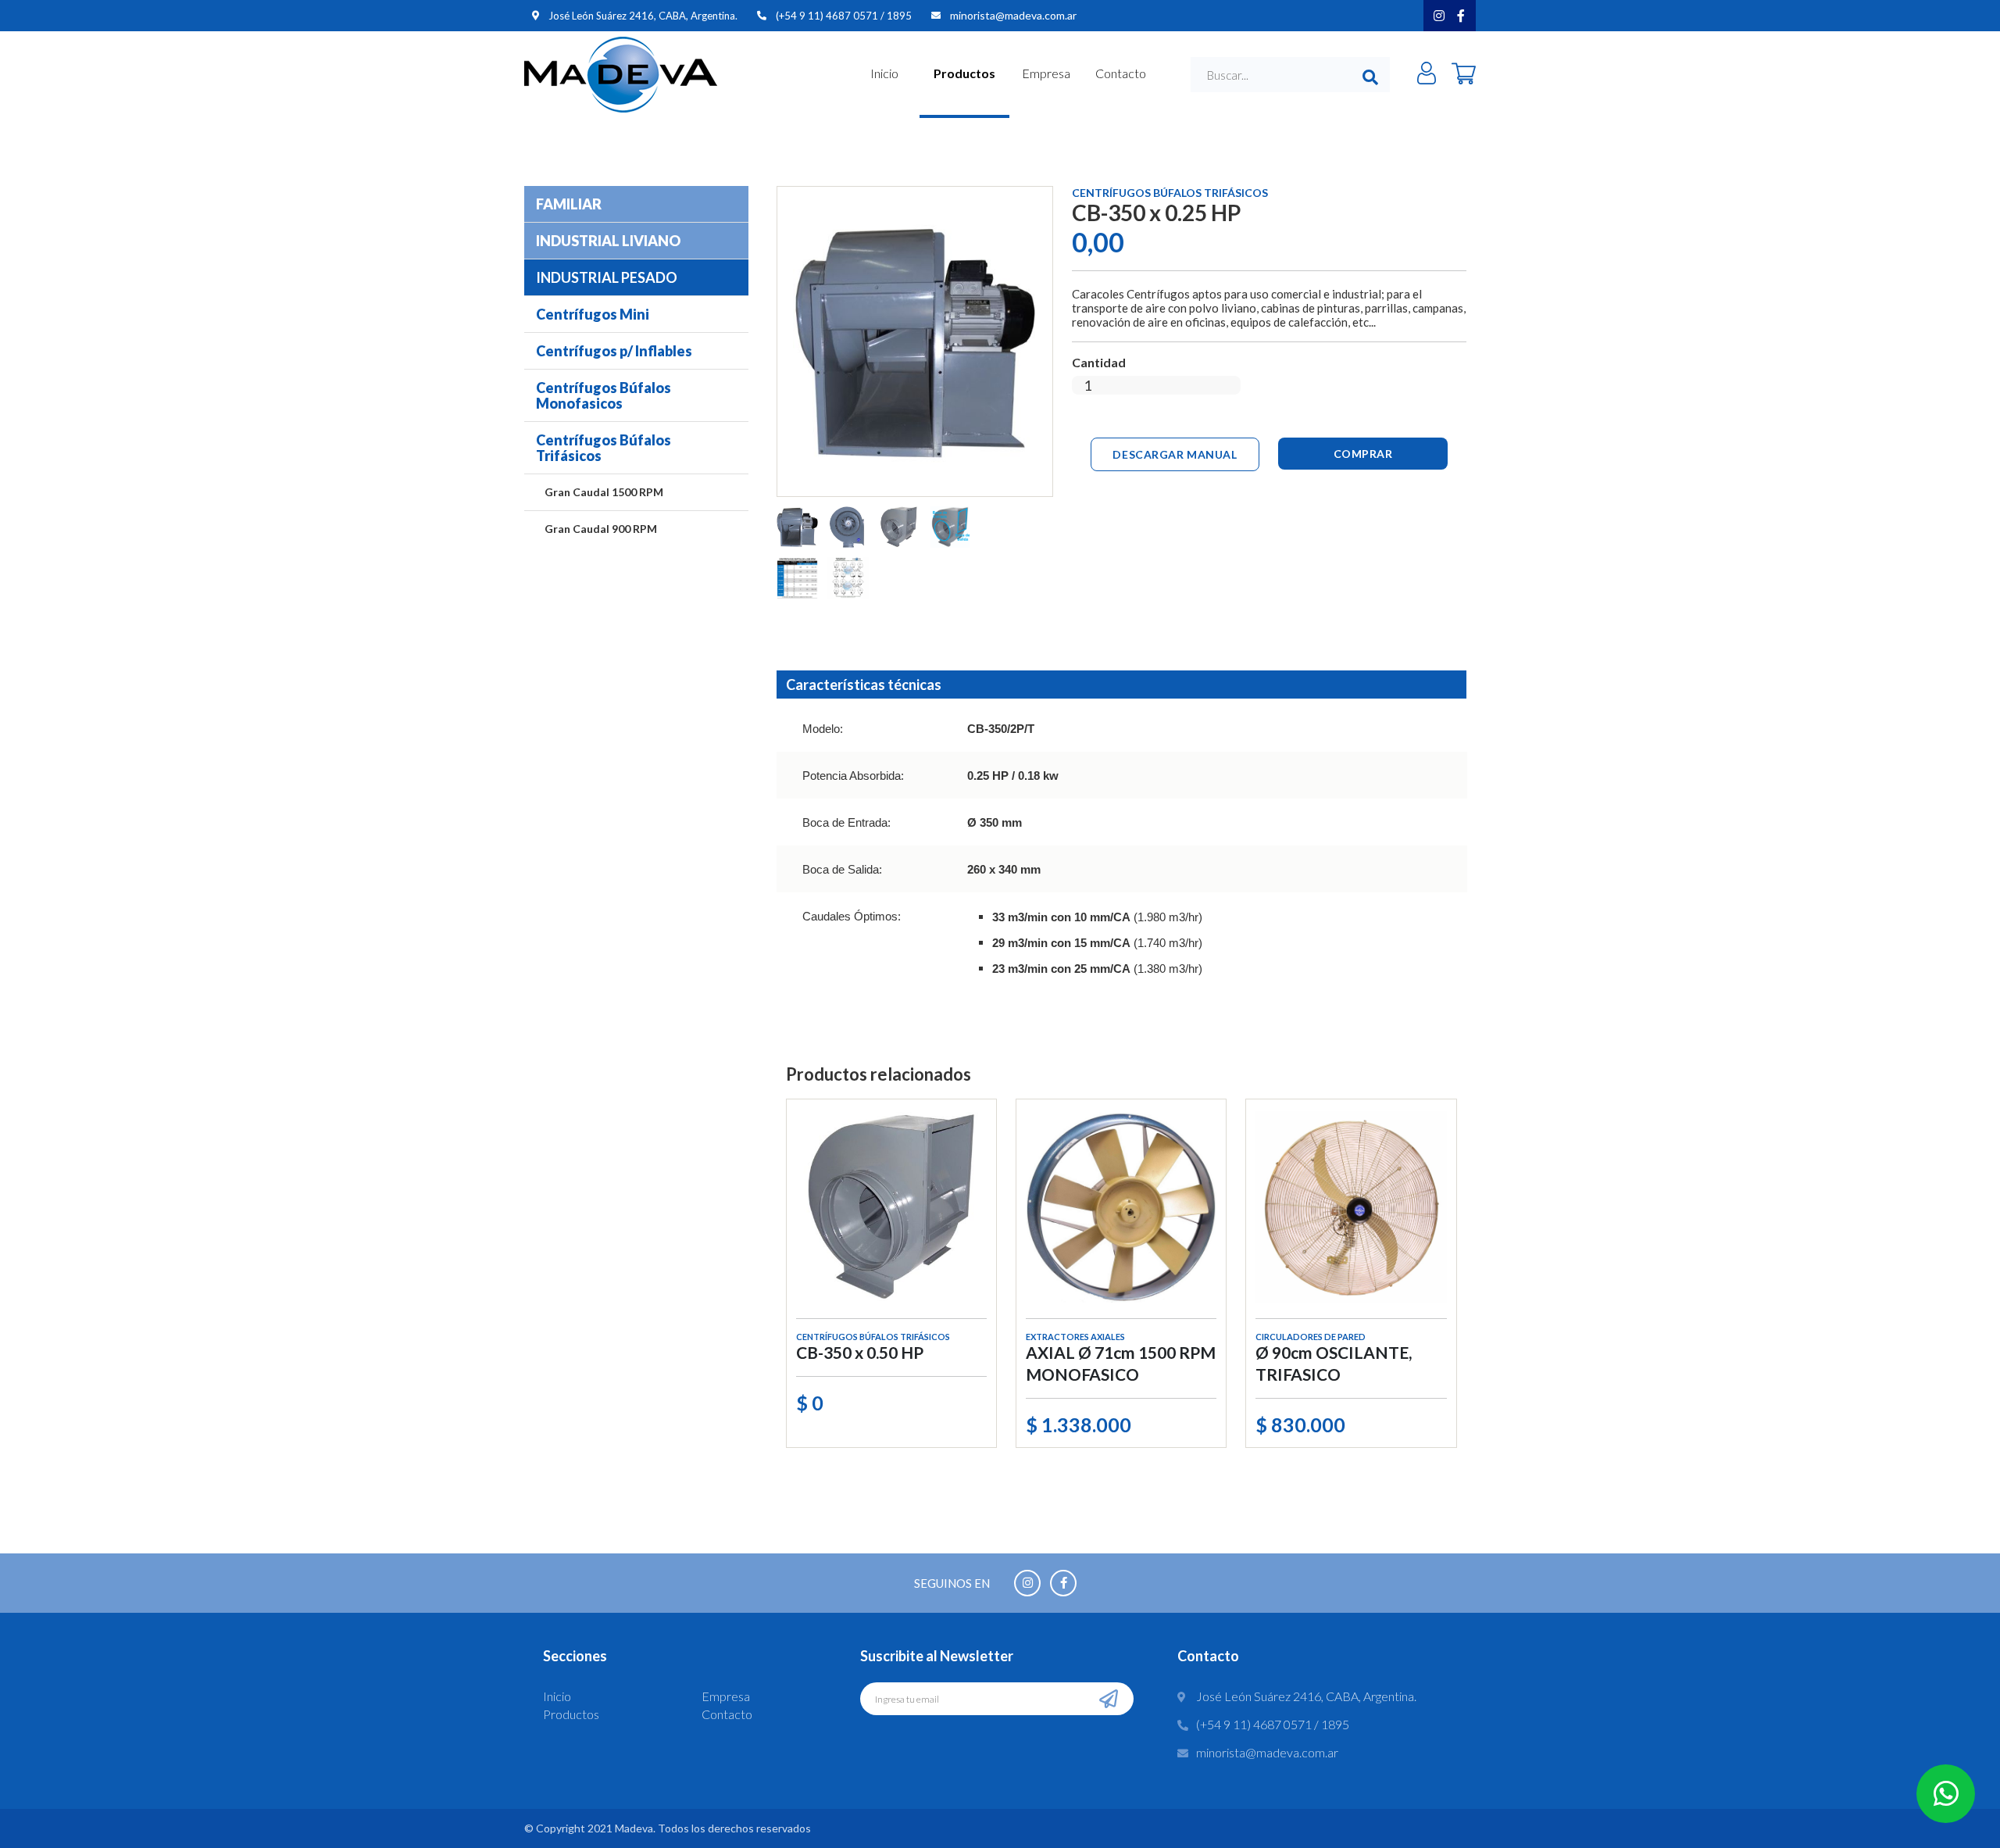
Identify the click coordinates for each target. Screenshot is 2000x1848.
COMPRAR (1363, 454)
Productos (964, 73)
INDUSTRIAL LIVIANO (608, 241)
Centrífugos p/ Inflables (614, 351)
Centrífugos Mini (593, 314)
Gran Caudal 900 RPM (601, 529)
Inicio (884, 73)
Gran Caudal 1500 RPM (604, 492)
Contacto (1121, 73)
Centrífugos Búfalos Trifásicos (604, 448)
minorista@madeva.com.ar (1013, 15)
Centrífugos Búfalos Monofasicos (604, 395)
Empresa (1046, 73)
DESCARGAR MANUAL (1175, 454)
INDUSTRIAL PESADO (607, 277)
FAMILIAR (569, 204)
